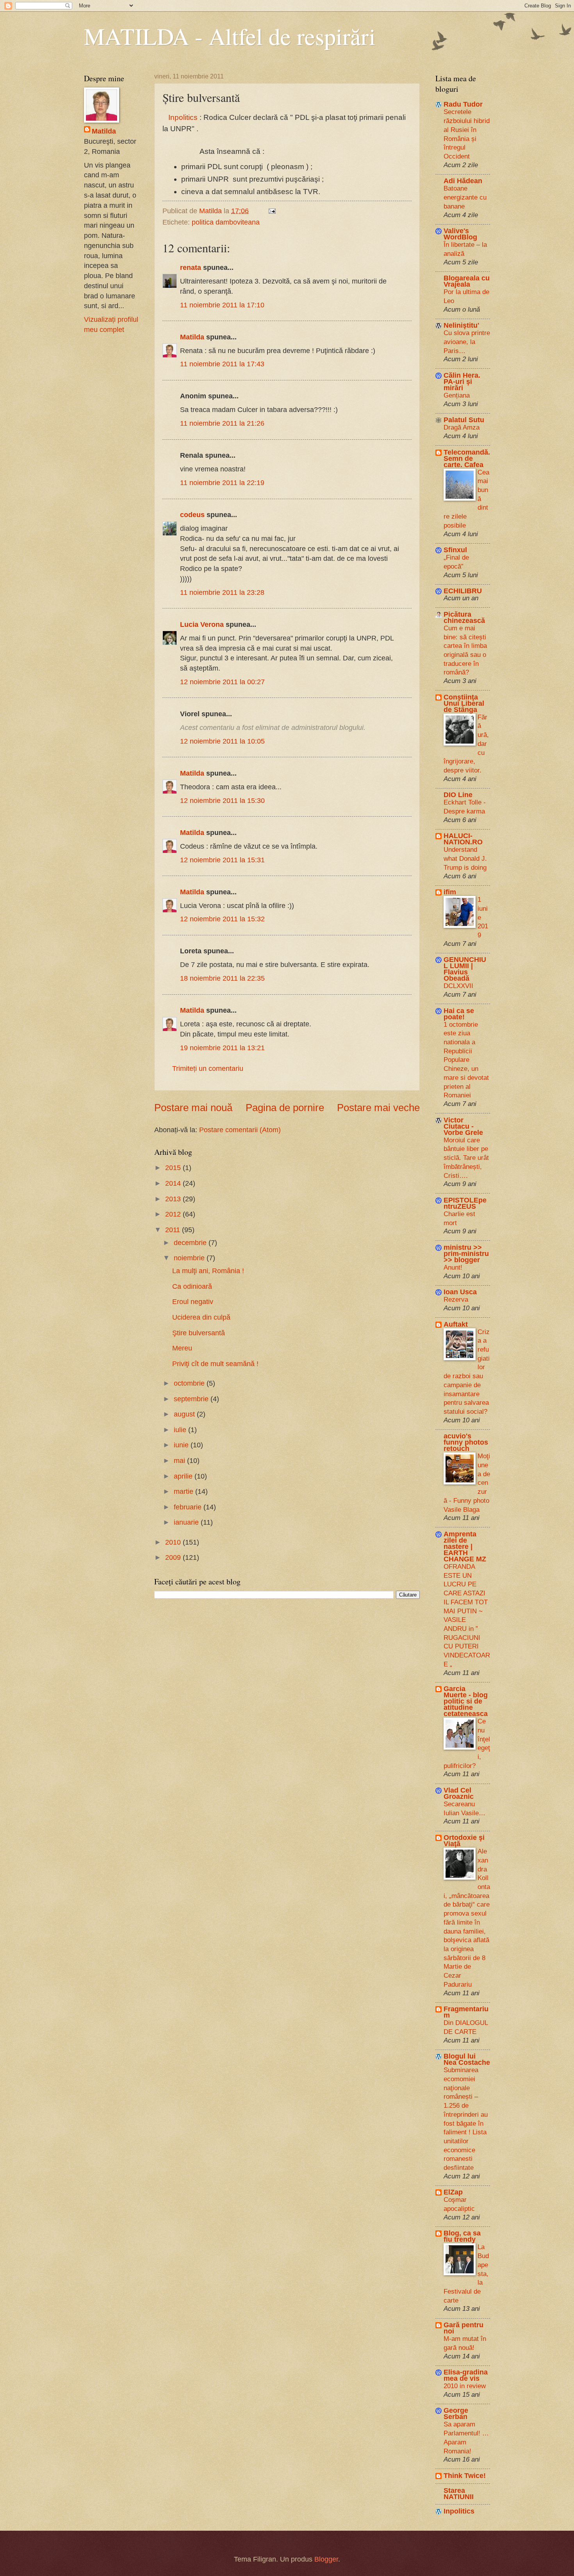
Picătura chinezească (464, 617)
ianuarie (187, 1522)
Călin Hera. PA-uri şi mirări (462, 381)
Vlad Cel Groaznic (459, 1793)
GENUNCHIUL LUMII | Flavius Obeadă (465, 969)
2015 (174, 1168)
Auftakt (456, 1324)
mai (180, 1460)
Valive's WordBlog (460, 234)
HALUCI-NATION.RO (463, 839)
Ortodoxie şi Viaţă (464, 1840)
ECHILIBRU (463, 591)
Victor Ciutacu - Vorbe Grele (463, 1126)
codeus (192, 515)
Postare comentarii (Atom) (240, 1130)
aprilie (184, 1476)
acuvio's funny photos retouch (466, 1442)
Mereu (182, 1348)
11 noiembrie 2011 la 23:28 (222, 592)
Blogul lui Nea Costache (467, 2059)
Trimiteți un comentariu (208, 1068)
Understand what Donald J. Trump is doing (465, 858)
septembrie (192, 1399)
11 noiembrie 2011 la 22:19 (222, 483)
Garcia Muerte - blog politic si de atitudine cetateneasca (466, 1701)
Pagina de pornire (285, 1108)
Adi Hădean (463, 181)
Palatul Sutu (464, 420)
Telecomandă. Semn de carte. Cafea (467, 458)
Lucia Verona (202, 624)
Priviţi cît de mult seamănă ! (215, 1364)
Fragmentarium (466, 2012)
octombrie (190, 1383)
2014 (174, 1183)
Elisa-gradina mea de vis (466, 2375)
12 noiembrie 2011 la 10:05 (222, 741)
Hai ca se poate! (459, 1014)
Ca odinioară (192, 1286)
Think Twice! (465, 2475)
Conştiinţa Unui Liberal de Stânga (464, 703)
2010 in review (465, 2386)
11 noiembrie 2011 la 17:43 (222, 364)
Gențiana (457, 395)
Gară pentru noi (463, 2328)
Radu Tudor (463, 104)
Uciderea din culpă (201, 1317)
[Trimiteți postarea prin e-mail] (271, 211)
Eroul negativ (193, 1301)
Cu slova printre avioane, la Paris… (467, 342)
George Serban (456, 2413)
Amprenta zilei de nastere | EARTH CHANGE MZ (465, 1546)
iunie (182, 1445)
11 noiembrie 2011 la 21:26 (222, 423)
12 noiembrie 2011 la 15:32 (222, 919)
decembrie (191, 1243)
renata (191, 267)
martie (184, 1491)
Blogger (326, 2559)
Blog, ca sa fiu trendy (462, 2236)
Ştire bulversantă (199, 1333)
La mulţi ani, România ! (208, 1271)
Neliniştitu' (461, 325)
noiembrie (190, 1258)
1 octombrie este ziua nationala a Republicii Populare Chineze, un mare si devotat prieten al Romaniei (466, 1060)
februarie (189, 1507)
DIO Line (458, 795)
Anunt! (453, 1267)
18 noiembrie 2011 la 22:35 (222, 978)
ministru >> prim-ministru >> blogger (466, 1253)
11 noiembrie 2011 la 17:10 (222, 305)
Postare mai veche (378, 1108)
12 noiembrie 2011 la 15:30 (222, 800)
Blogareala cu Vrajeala (467, 281)
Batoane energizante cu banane (465, 197)
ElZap (453, 2192)
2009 (174, 1557)
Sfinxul (455, 550)
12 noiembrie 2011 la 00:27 (222, 682)
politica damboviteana (226, 222)
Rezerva (456, 1299)
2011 (174, 1230)
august (185, 1414)
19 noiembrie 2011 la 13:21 (222, 1048)
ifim (450, 892)
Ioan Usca (460, 1292)
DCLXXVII (458, 986)
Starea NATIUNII (459, 2493)
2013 (174, 1199)
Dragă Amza (462, 427)
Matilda (192, 337)
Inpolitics (182, 117)
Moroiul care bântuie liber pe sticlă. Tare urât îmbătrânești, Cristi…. (466, 1158)
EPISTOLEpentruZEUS (465, 1203)
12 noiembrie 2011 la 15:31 (222, 860)
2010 (174, 1542)
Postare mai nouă (193, 1108)
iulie (181, 1430)
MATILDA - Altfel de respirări (230, 36)
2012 (174, 1214)
